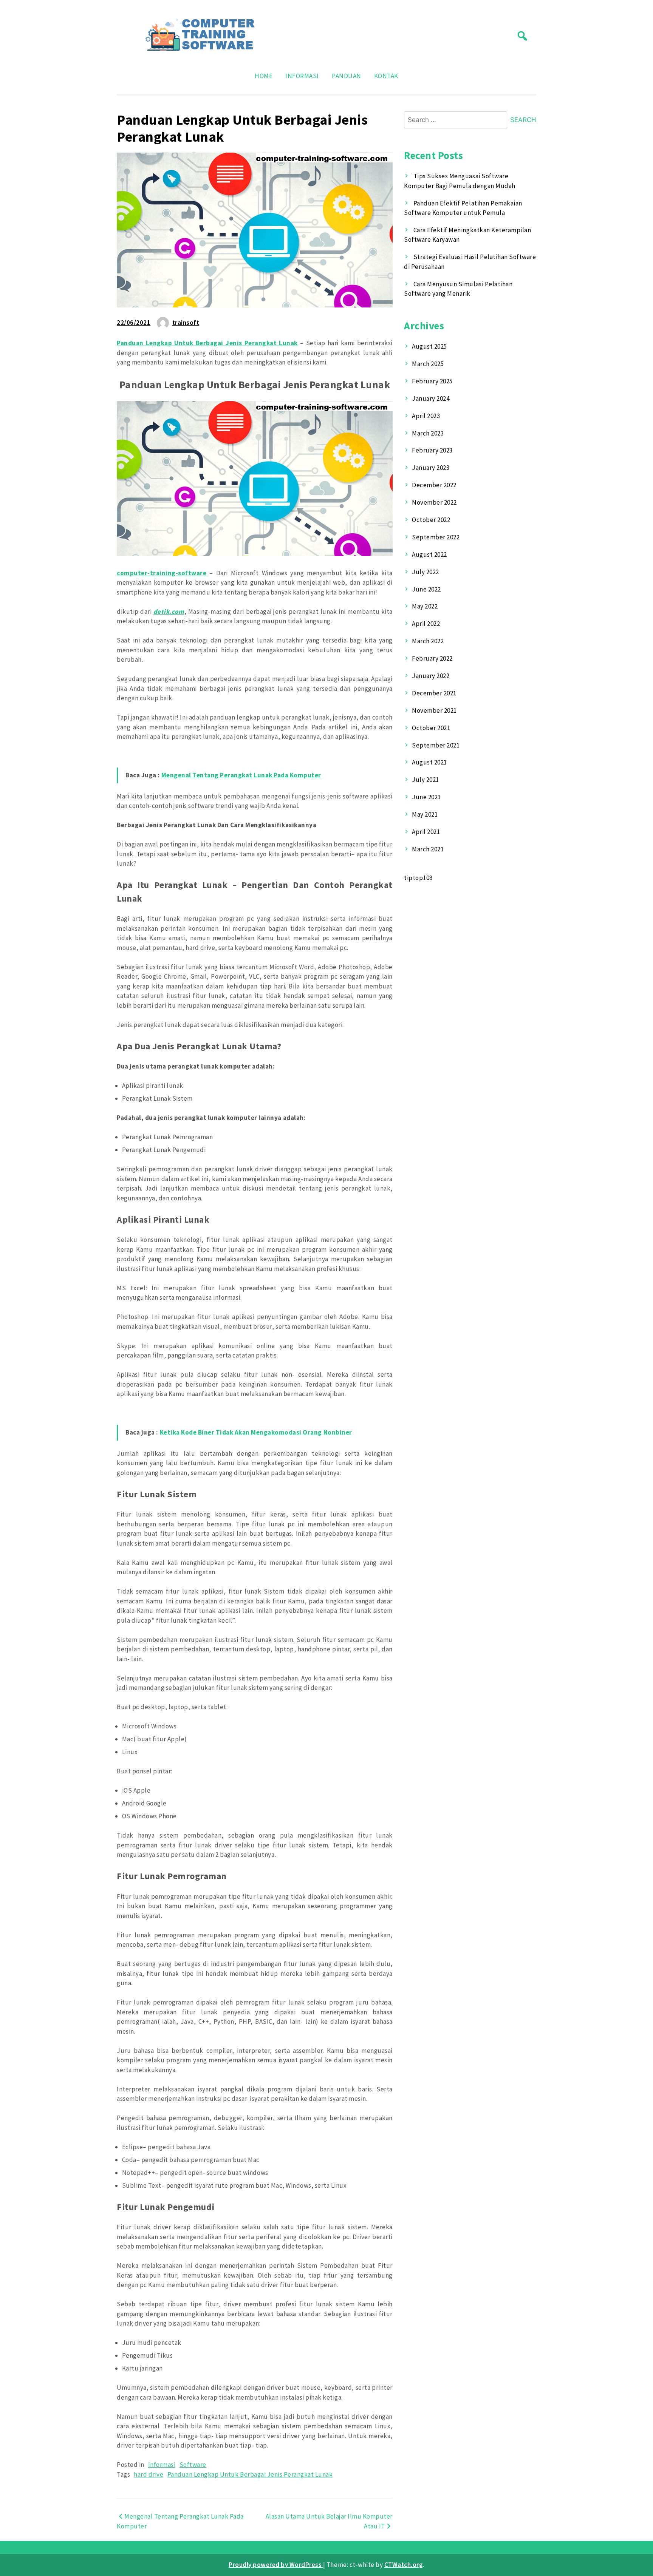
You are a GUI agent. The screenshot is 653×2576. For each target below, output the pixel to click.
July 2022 (426, 572)
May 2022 (425, 606)
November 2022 (434, 502)
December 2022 (434, 485)
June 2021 (426, 797)
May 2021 (425, 814)
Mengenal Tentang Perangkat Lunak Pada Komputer (241, 775)
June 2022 (426, 589)
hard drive (149, 2474)
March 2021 (428, 849)
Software (193, 2465)
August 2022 (429, 554)
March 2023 (428, 433)
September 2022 (436, 537)
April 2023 (426, 416)
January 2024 (431, 398)
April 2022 (426, 624)
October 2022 (431, 520)
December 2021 (434, 693)
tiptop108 (418, 878)
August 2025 (429, 346)
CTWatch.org (404, 2565)
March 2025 (428, 364)
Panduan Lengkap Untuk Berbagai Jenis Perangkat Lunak (250, 2474)
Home (264, 76)
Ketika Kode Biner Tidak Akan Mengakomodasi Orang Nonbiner (256, 1432)
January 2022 (431, 676)
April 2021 (426, 832)
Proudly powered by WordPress (276, 2565)
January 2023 (431, 468)
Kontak (386, 76)
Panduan (347, 76)
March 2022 (428, 641)
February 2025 (432, 381)
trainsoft (186, 323)
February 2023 (432, 450)
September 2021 (436, 745)
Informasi (302, 76)
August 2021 (429, 762)
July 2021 (426, 780)
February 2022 (432, 658)
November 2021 (434, 710)
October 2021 (431, 728)
